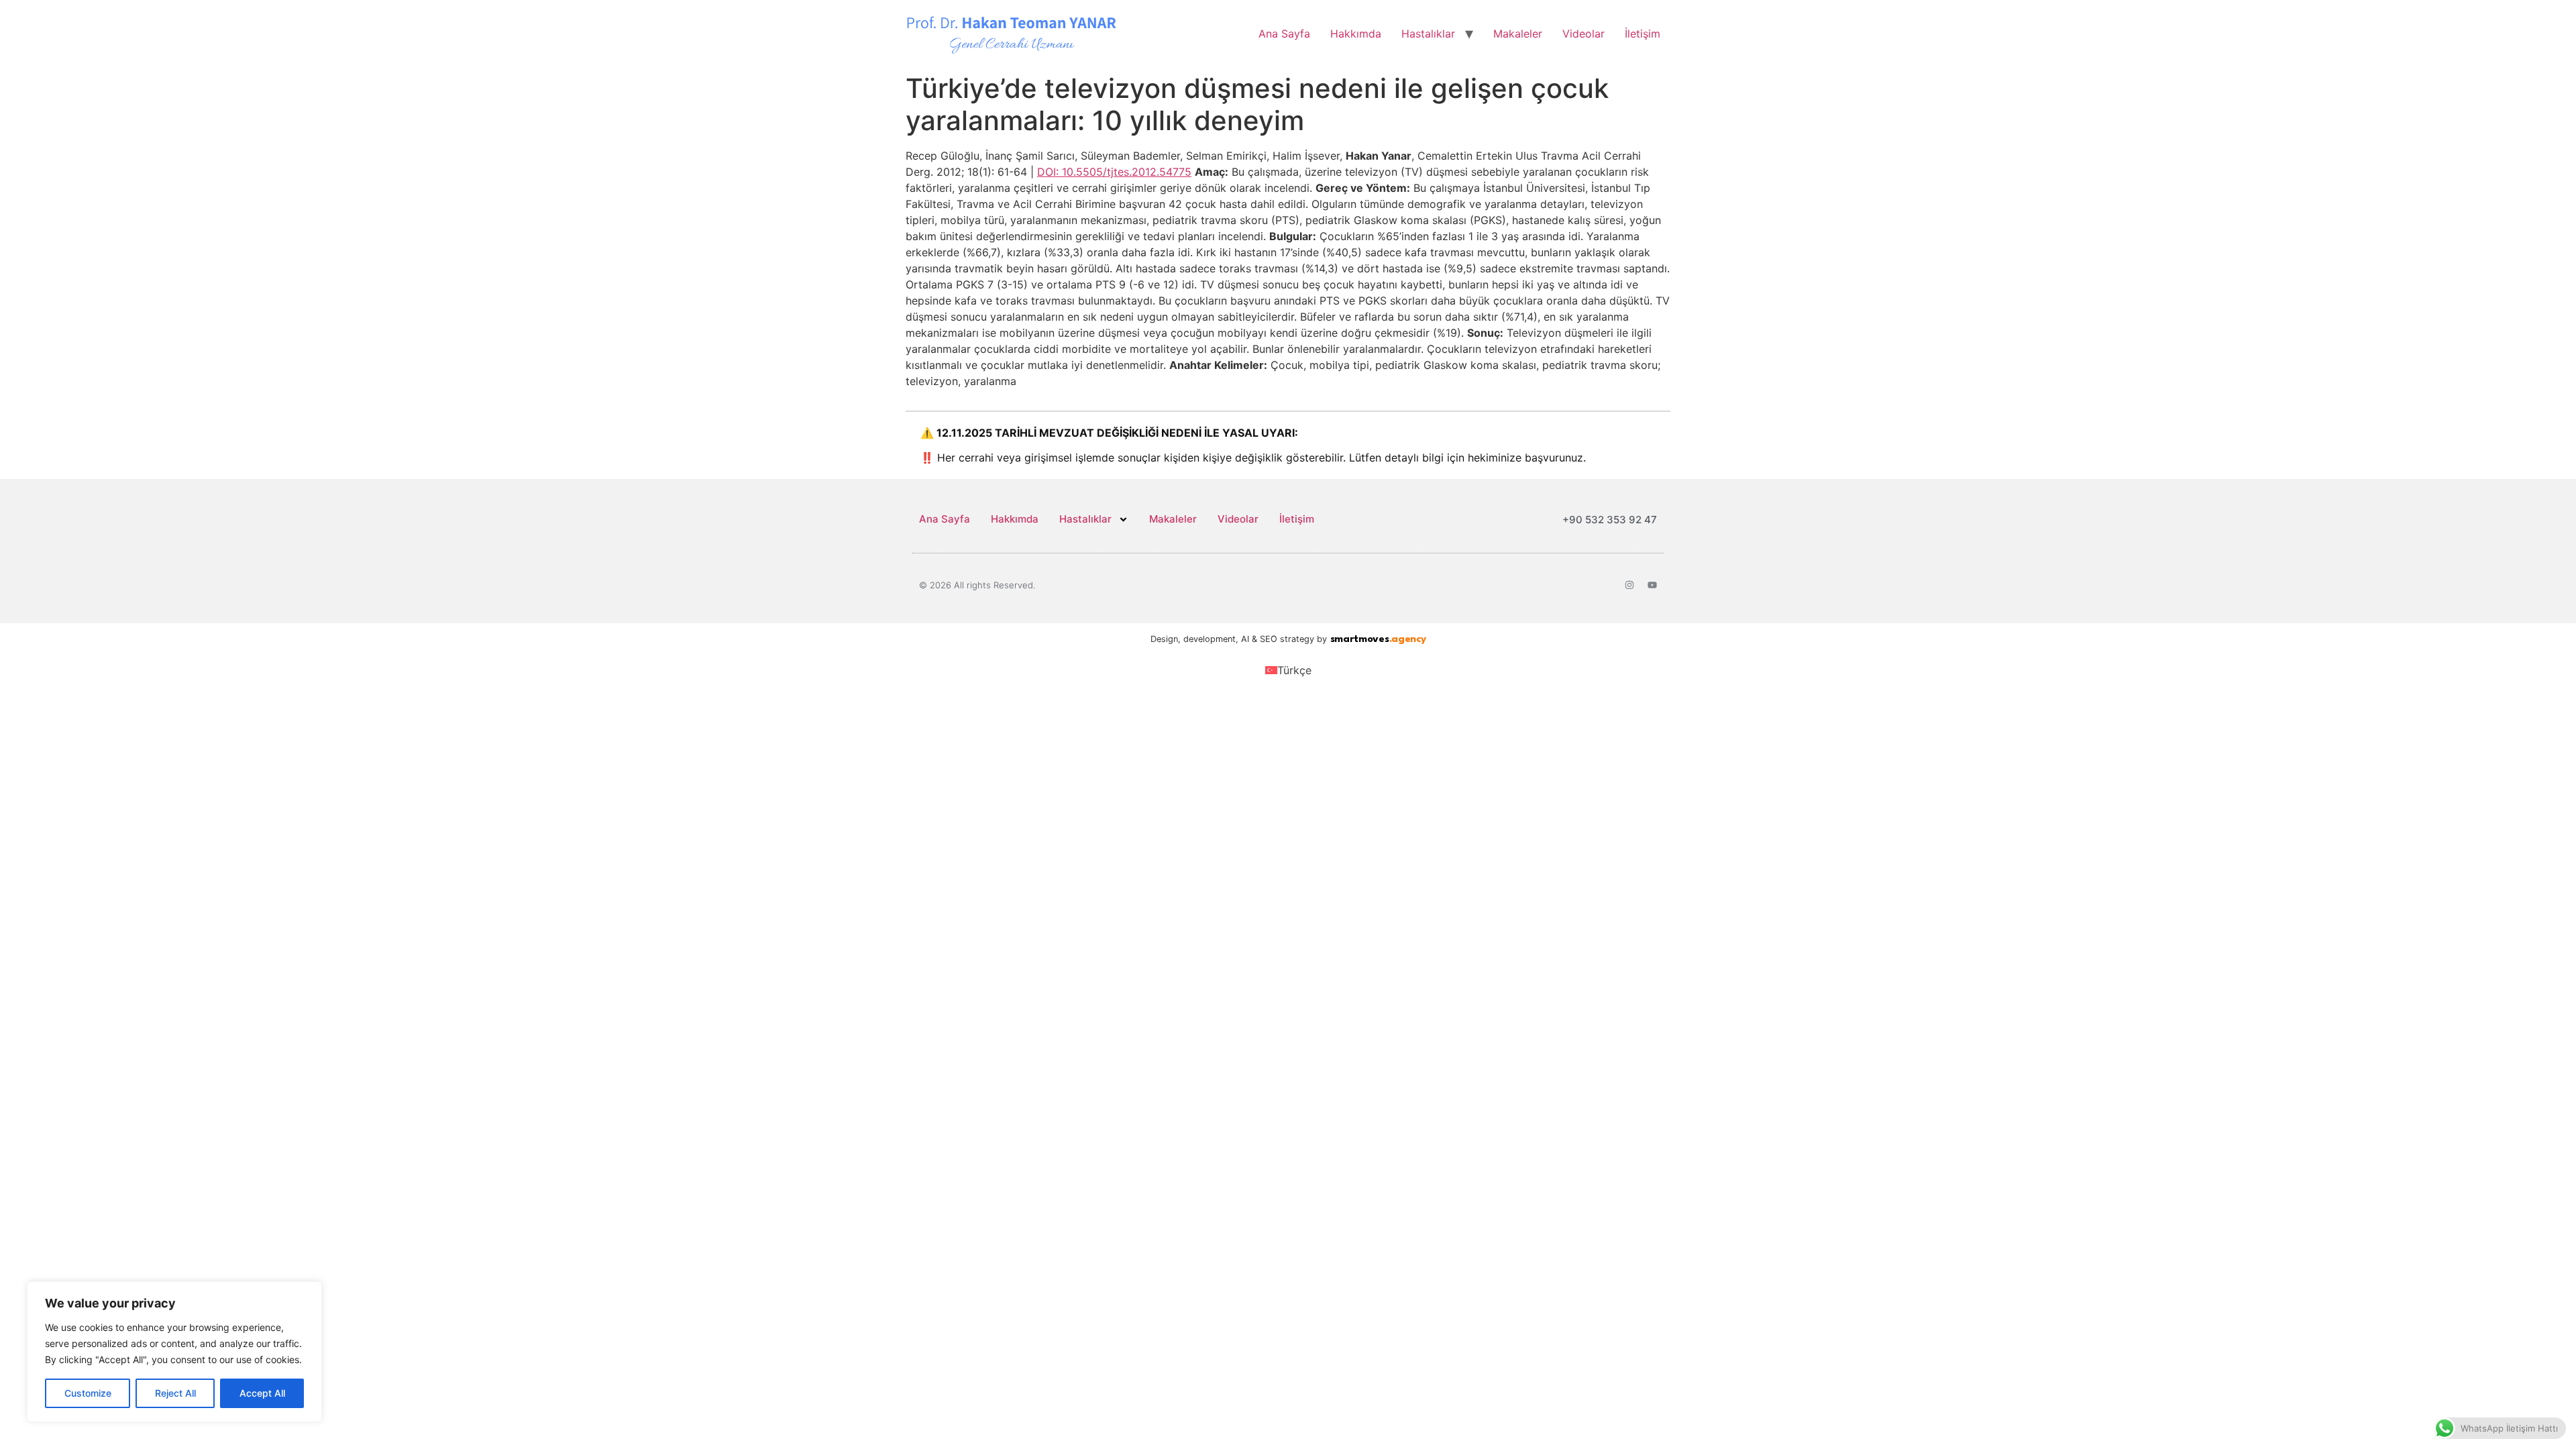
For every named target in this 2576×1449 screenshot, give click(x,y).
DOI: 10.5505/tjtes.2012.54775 (1114, 172)
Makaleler (1518, 34)
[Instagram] (1629, 585)
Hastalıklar (1428, 34)
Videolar (1584, 34)
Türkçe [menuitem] (1294, 670)
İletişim (1643, 34)
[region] (174, 1352)
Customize (88, 1393)
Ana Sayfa (1284, 34)
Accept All (262, 1393)
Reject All (175, 1393)
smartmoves (1378, 640)
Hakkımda (1356, 34)
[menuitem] (1288, 670)
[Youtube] (1652, 585)
